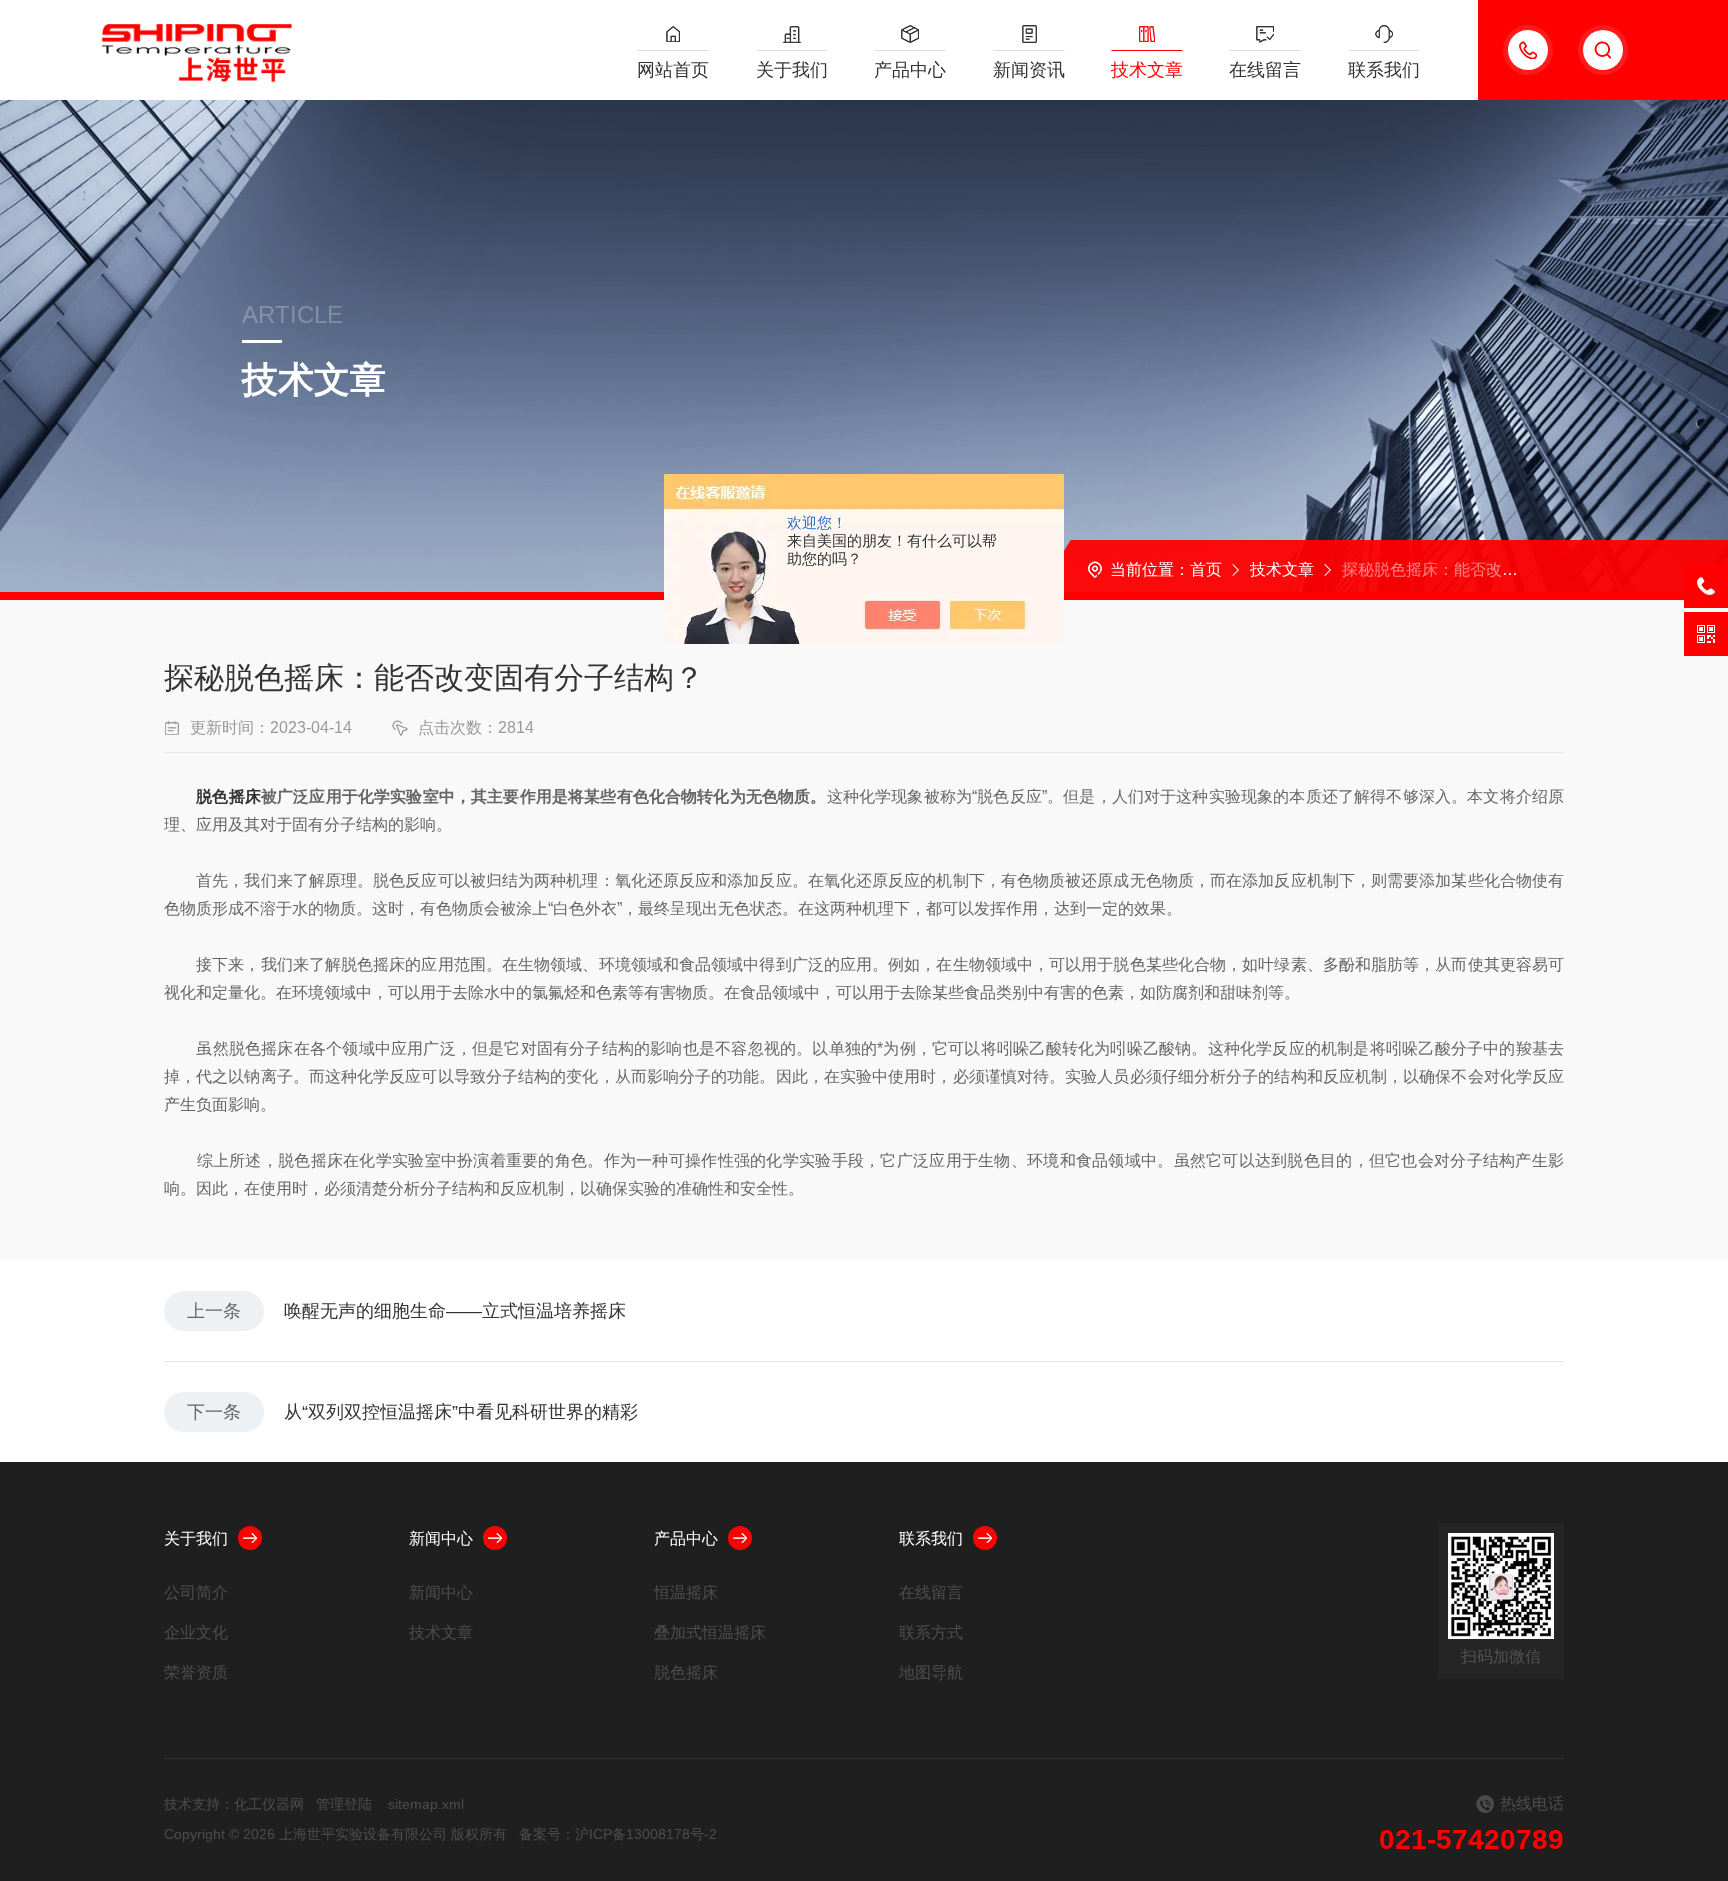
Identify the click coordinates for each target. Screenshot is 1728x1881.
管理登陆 (344, 1804)
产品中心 (910, 70)
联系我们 (1384, 70)
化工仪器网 (269, 1804)
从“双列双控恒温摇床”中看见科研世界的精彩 (461, 1412)
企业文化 (196, 1632)
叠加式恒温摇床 (710, 1632)
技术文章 (1147, 70)
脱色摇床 (228, 796)
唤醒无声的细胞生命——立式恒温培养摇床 (455, 1311)
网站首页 (673, 70)
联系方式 (931, 1632)
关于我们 (792, 70)
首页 (1206, 569)
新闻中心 (441, 1538)
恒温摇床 (686, 1592)
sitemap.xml (426, 1804)
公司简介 (196, 1592)
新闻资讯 (1029, 70)
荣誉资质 (196, 1672)
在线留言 (1265, 70)
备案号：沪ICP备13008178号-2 (618, 1834)
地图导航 (931, 1672)
